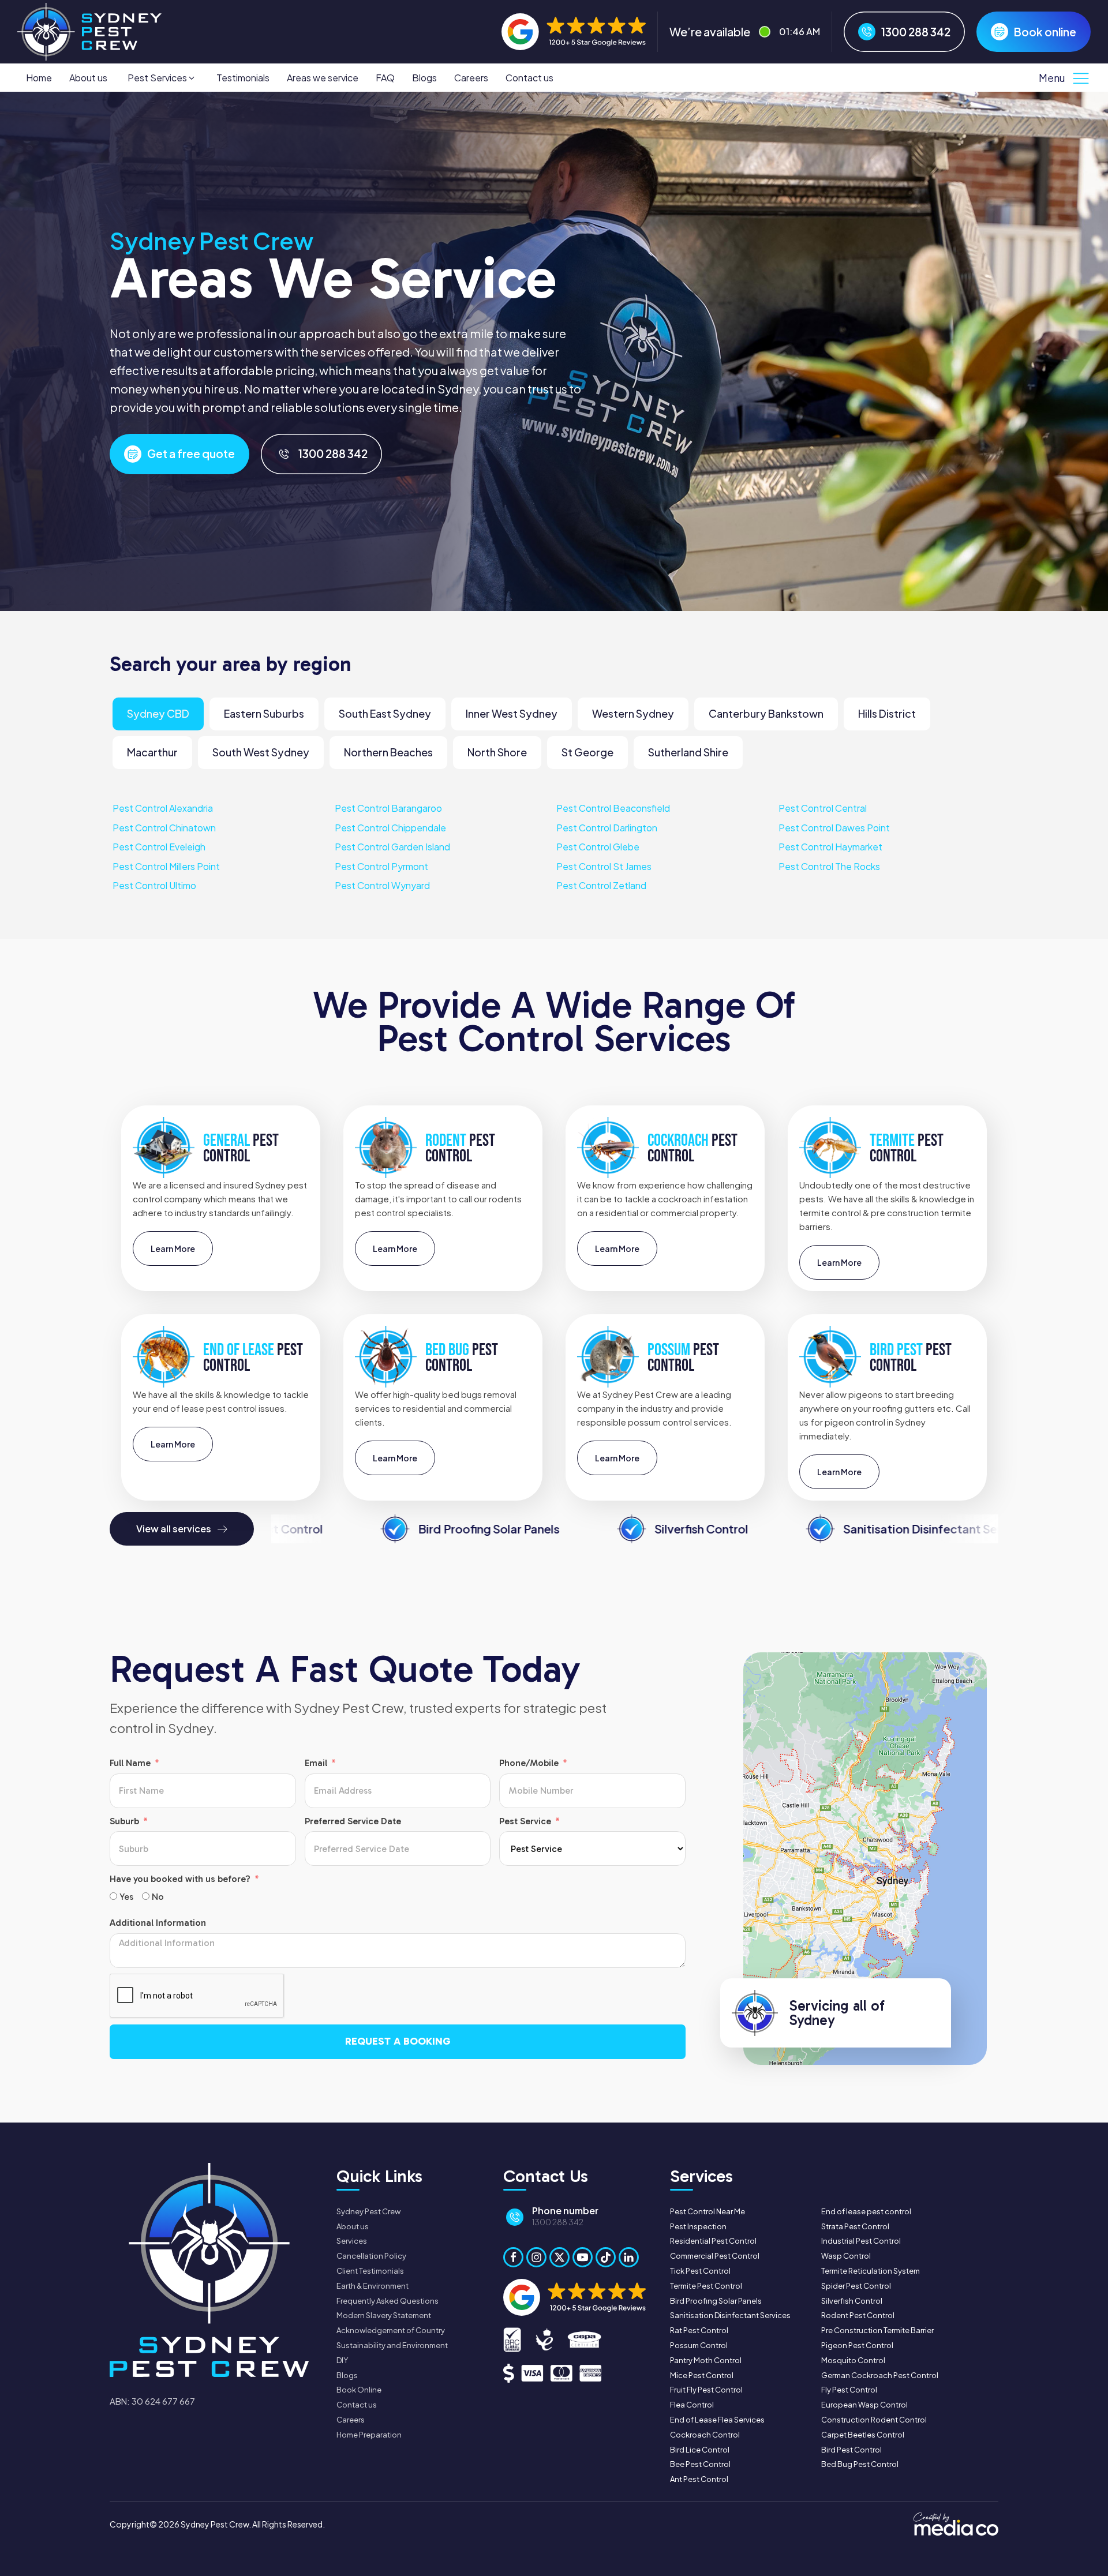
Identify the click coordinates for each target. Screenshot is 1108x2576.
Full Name (130, 1763)
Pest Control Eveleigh (159, 847)
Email (316, 1763)
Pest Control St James (604, 866)
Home (39, 78)
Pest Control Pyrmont (381, 866)
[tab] (158, 714)
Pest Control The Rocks (829, 866)
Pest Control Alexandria (163, 808)
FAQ (385, 78)
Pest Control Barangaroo (388, 808)
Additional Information (158, 1923)
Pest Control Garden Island (392, 847)
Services (352, 2241)
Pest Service (525, 1821)
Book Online (359, 2390)
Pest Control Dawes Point (834, 827)
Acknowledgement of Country (391, 2330)
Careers (471, 78)
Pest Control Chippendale (390, 827)
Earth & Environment (373, 2286)
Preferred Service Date (353, 1821)
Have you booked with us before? (180, 1879)
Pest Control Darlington (607, 827)
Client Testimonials (370, 2271)
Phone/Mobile (529, 1763)
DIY (342, 2360)
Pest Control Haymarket (830, 847)
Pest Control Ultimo (154, 885)
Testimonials (243, 78)
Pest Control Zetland (601, 885)
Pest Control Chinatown (164, 827)
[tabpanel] (554, 847)
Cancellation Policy (371, 2256)
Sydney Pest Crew (368, 2211)
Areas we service (323, 78)
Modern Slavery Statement (384, 2315)
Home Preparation (369, 2435)
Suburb (124, 1821)
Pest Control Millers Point (166, 866)
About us (88, 78)
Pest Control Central (823, 808)
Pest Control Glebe (598, 847)
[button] (162, 78)
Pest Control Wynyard (382, 885)
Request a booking (398, 2041)
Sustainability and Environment (392, 2345)
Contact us (529, 78)
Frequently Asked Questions (388, 2301)
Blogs (424, 78)
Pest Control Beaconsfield (613, 808)
